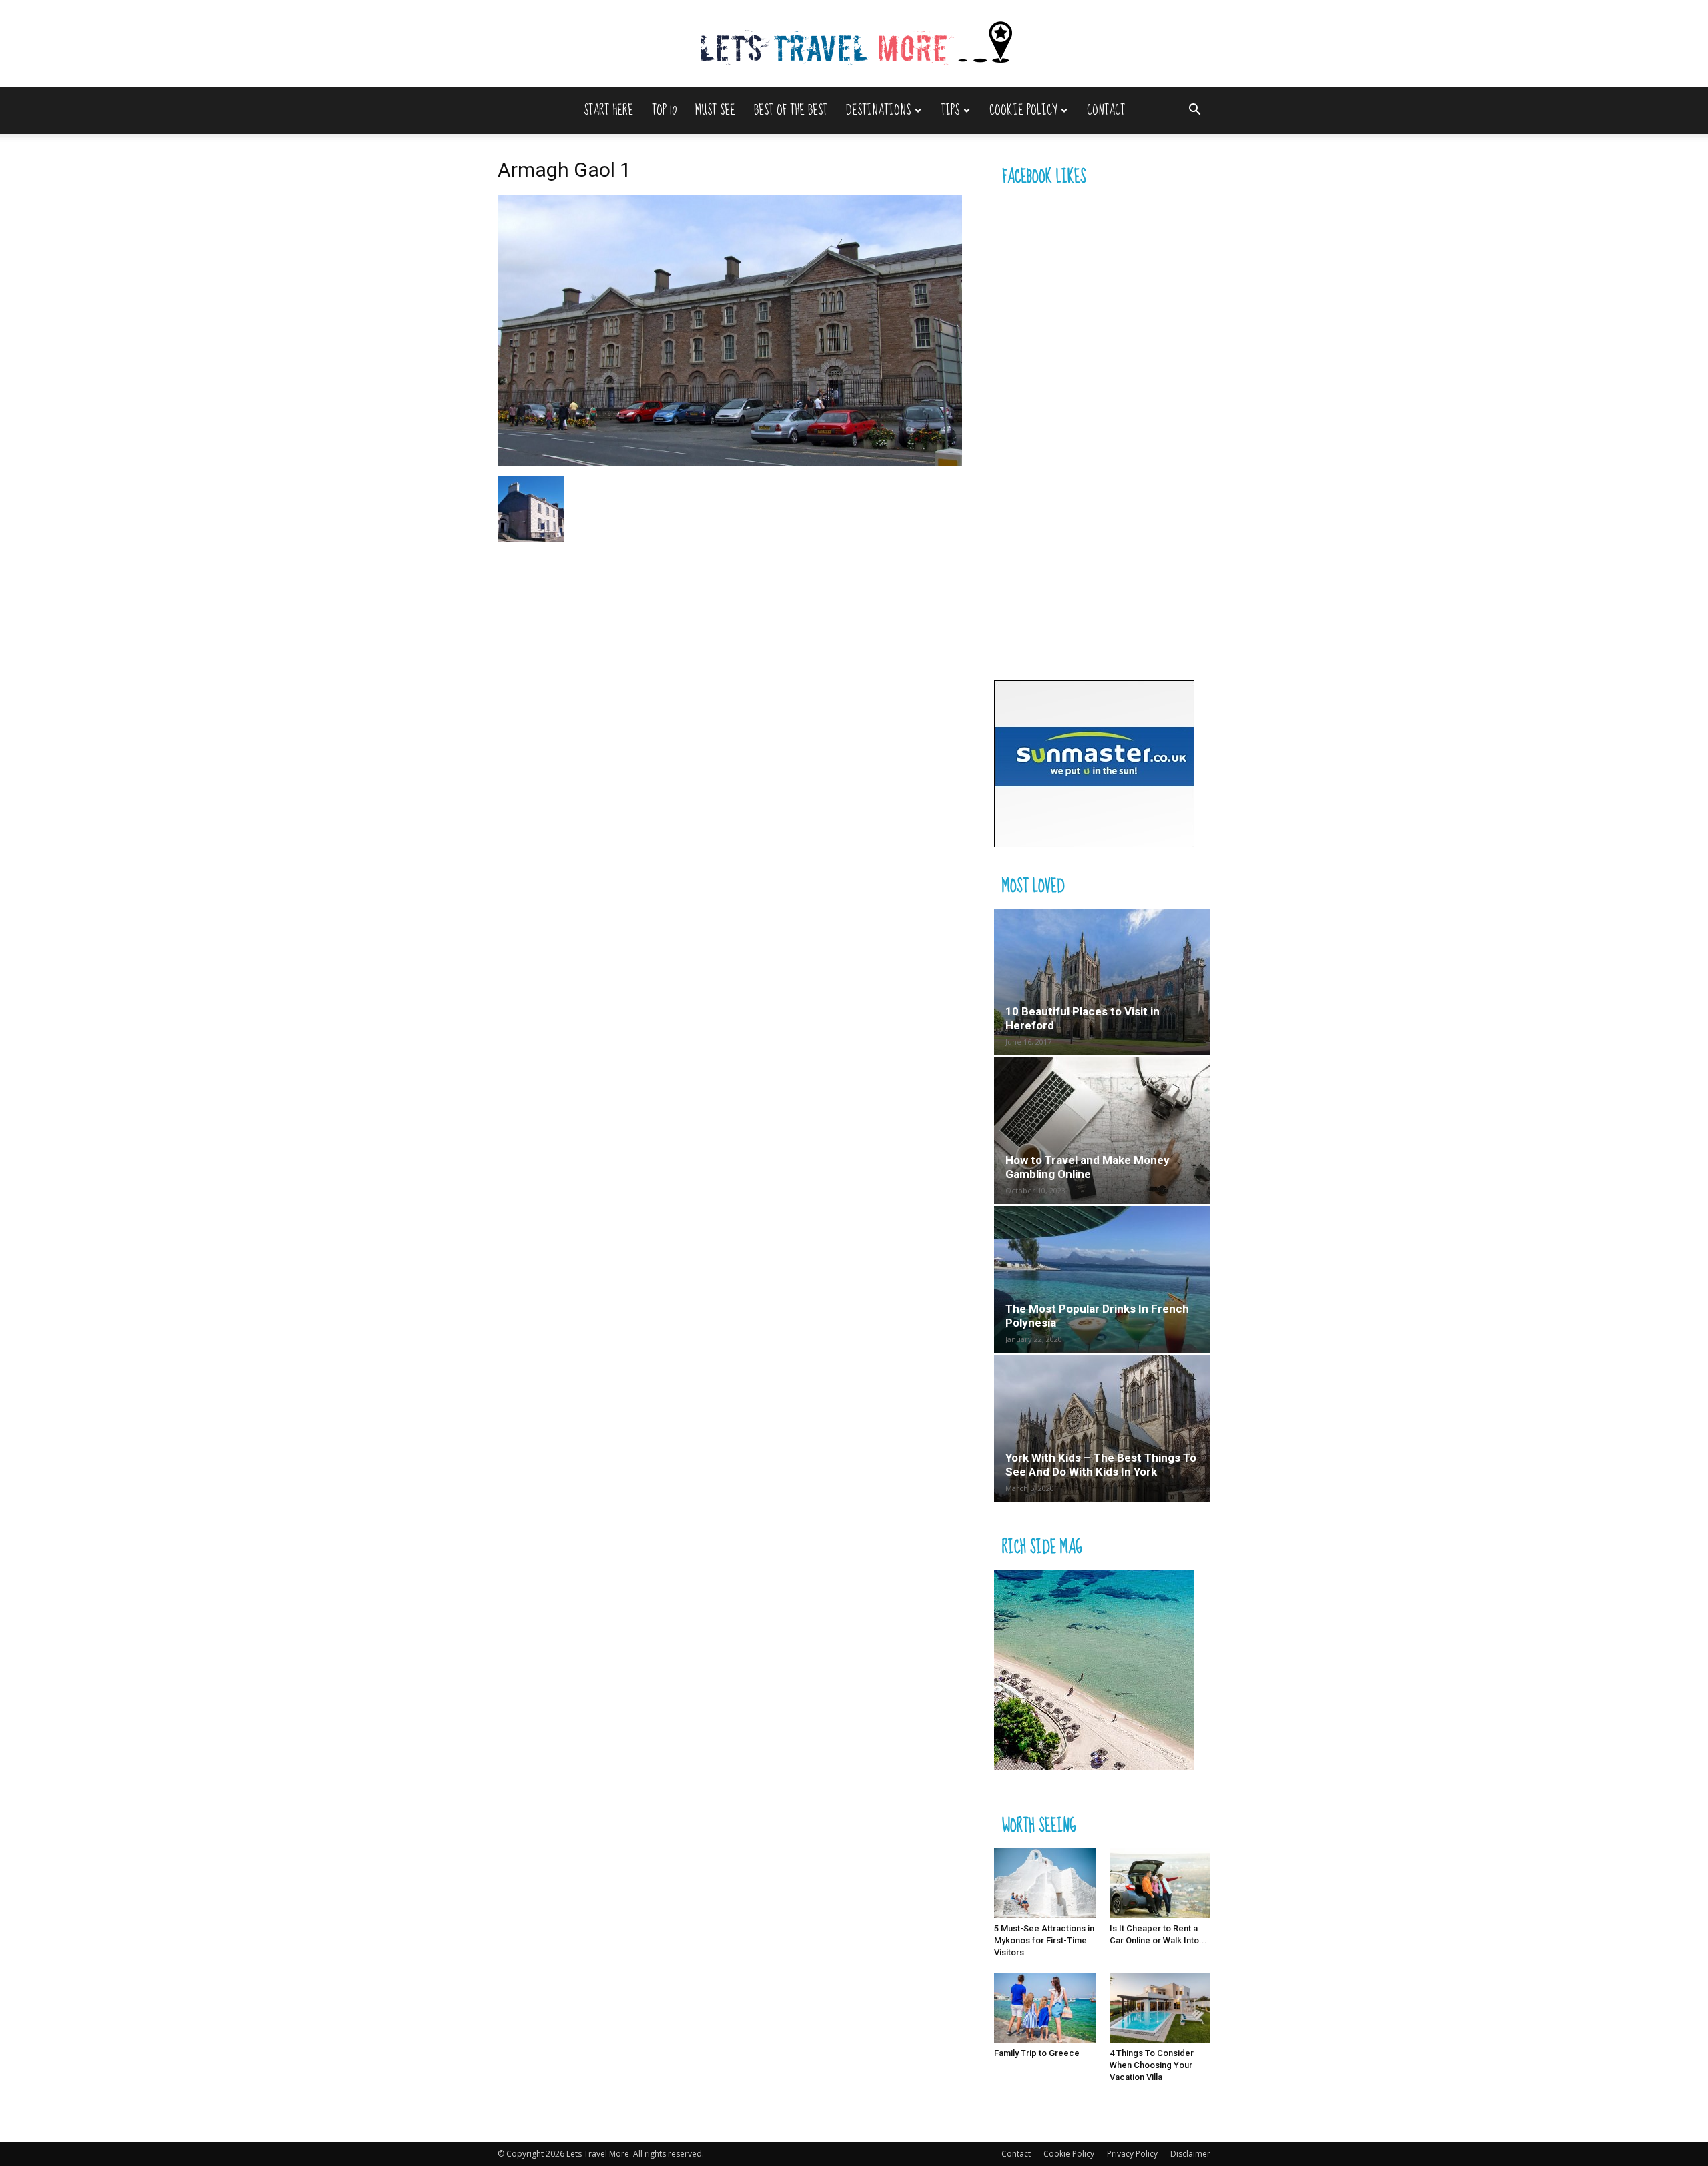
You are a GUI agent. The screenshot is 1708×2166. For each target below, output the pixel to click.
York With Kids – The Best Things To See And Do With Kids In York (1101, 1465)
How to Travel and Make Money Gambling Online (1088, 1167)
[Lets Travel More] (854, 44)
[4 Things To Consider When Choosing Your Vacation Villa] (1160, 2008)
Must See (715, 110)
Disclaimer (1190, 2154)
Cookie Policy (1023, 110)
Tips (950, 110)
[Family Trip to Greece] (1045, 2008)
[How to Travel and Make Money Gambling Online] (1102, 1131)
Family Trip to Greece (1037, 2053)
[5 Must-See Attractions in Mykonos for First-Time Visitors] (1045, 1883)
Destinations (878, 110)
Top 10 (664, 110)
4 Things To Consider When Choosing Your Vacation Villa (1152, 2065)
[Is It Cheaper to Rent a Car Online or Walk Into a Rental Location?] (1160, 1883)
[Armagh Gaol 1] (730, 462)
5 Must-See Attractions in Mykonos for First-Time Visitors (1044, 1940)
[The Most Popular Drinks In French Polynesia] (1102, 1279)
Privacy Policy (1132, 2154)
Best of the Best (791, 110)
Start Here (608, 110)
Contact (1106, 110)
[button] (1194, 111)
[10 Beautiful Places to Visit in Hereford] (1102, 982)
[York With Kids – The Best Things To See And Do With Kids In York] (1102, 1428)
